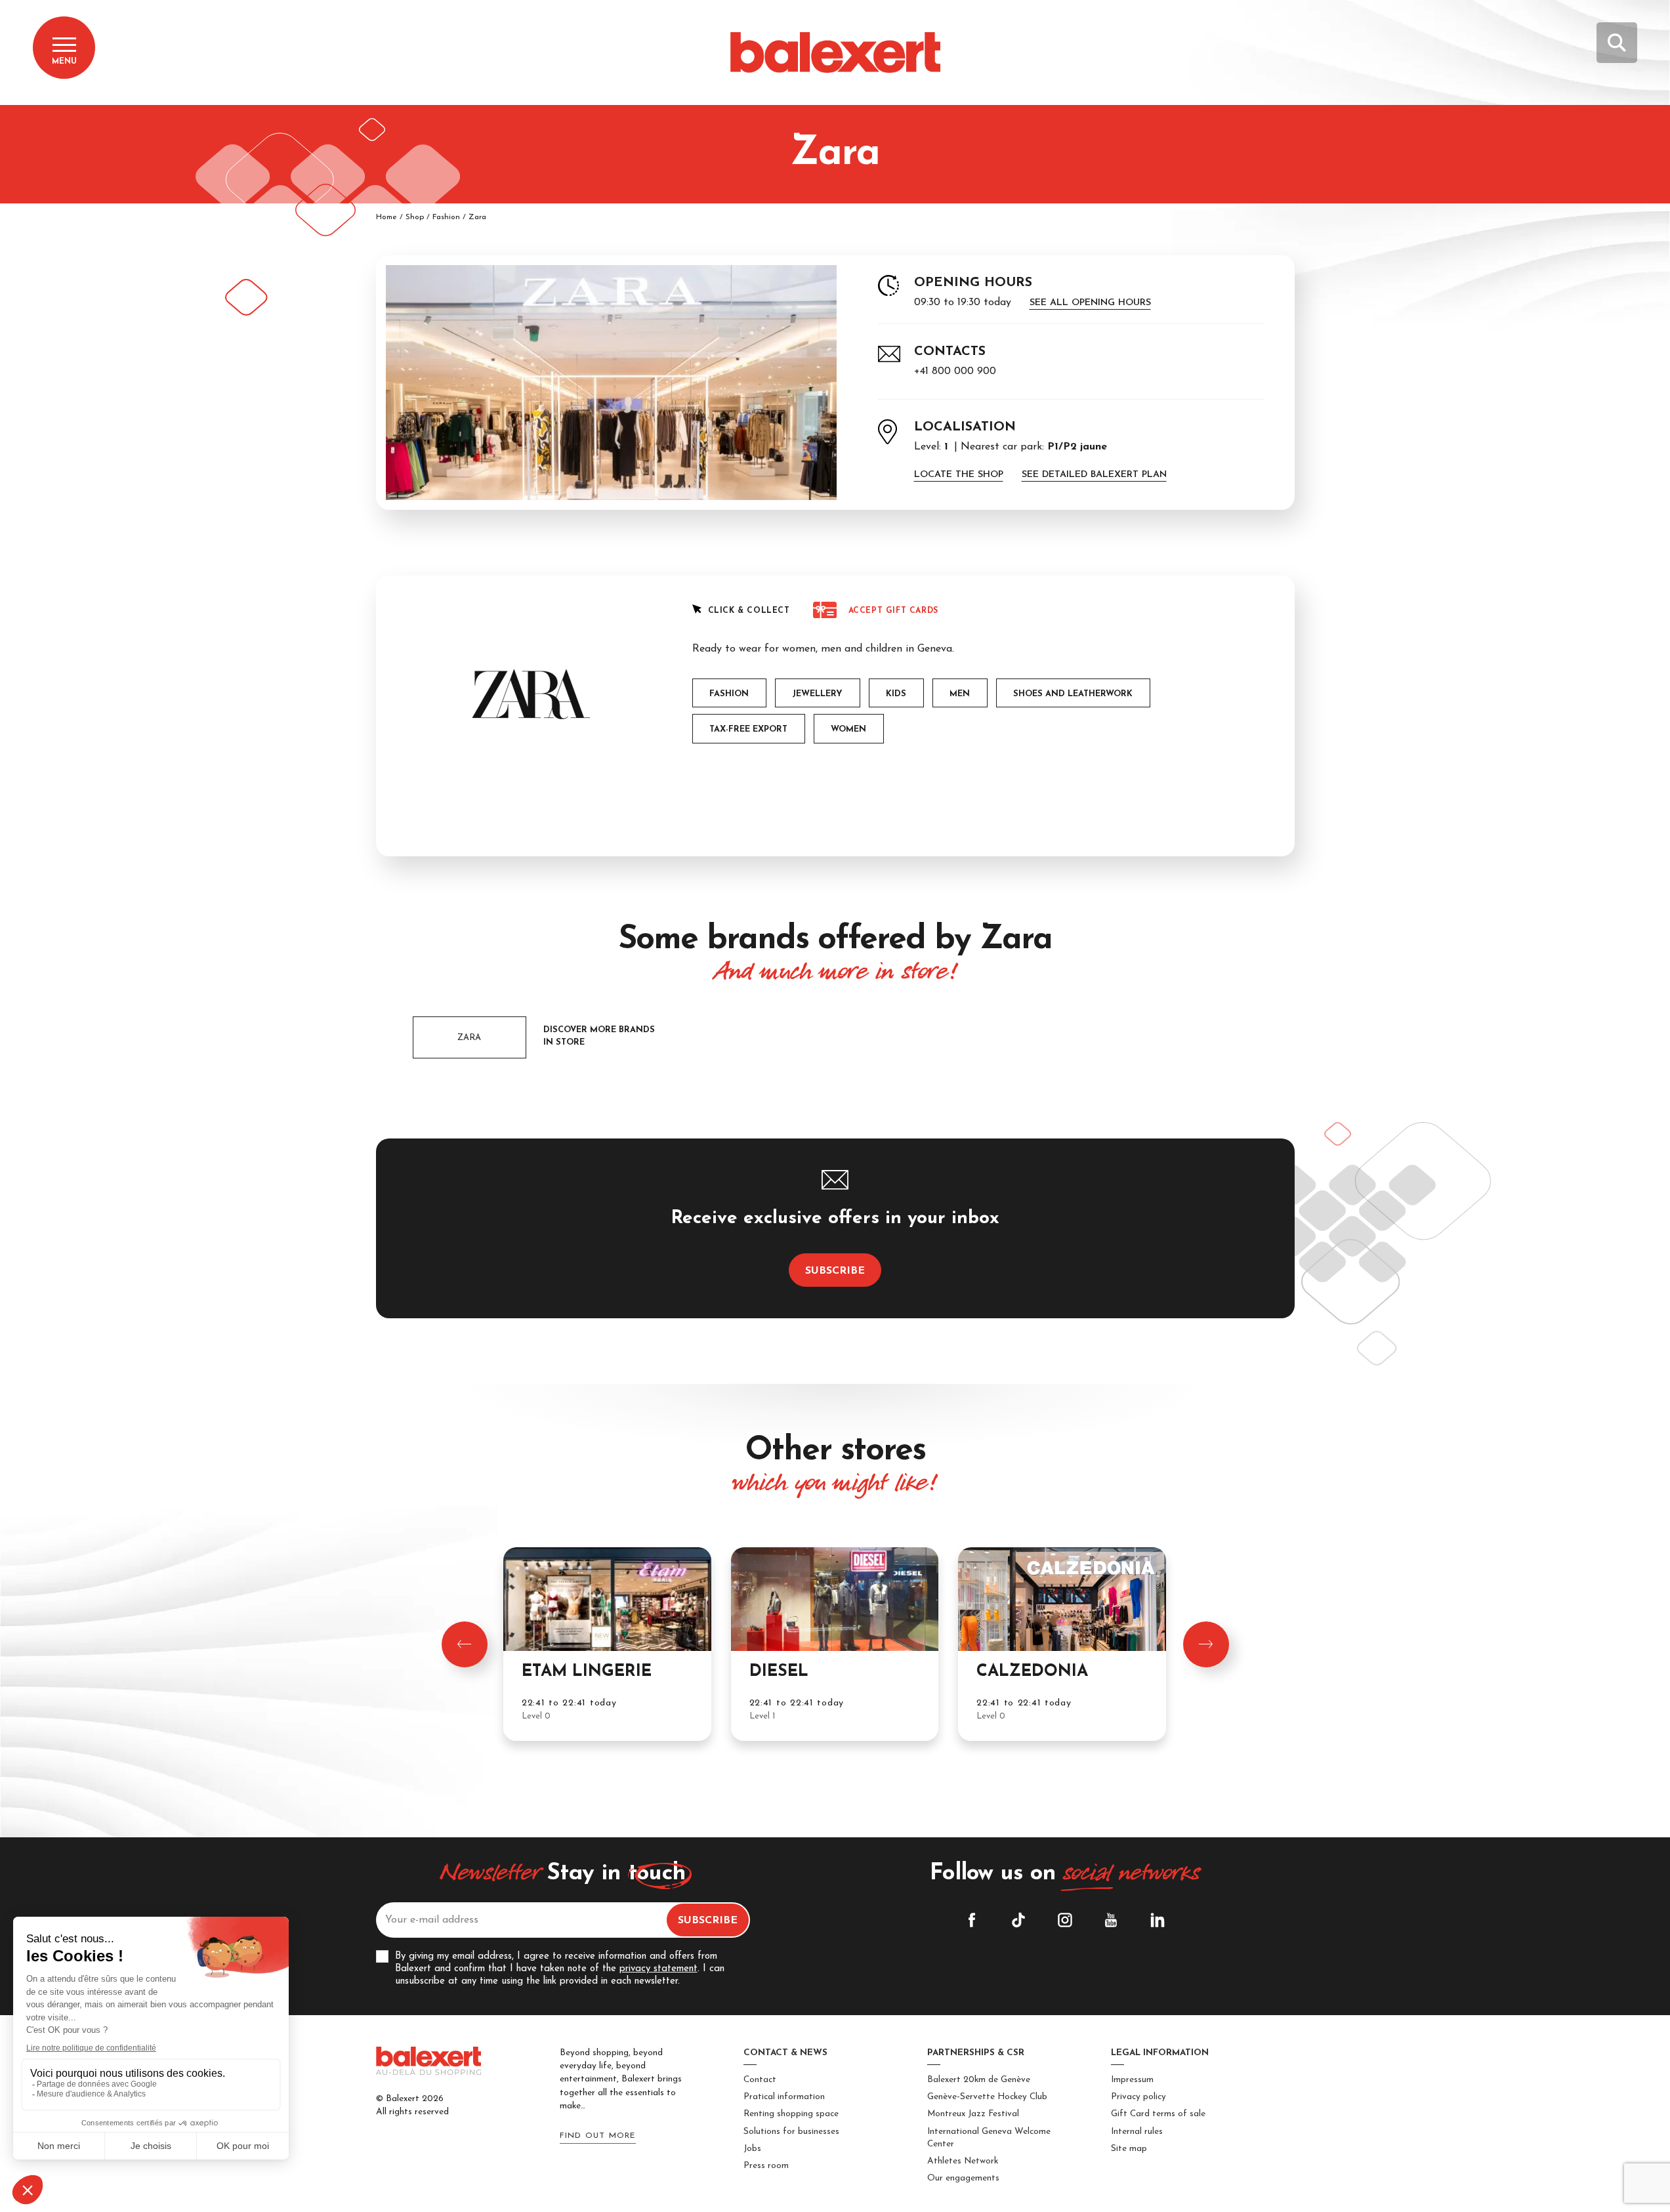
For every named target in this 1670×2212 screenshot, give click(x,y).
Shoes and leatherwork (1073, 694)
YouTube (1111, 1920)
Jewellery (817, 694)
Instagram (1065, 1920)
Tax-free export (748, 729)
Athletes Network (963, 2161)
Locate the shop (959, 475)
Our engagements (963, 2178)
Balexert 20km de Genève (979, 2080)
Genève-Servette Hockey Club (987, 2097)
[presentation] (465, 1644)
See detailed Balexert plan (1094, 475)
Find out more (598, 2136)
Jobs (752, 2149)
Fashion (446, 217)
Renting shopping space (791, 2114)
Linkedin (1158, 1920)
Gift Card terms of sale (1158, 2114)
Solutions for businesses (791, 2132)
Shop (415, 217)
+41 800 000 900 (955, 371)
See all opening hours (1090, 303)
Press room (766, 2166)
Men (960, 694)
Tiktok (1018, 1920)
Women (848, 729)
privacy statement (658, 1969)
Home (386, 217)
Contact (760, 2080)
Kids (896, 694)
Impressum (1132, 2080)
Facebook (972, 1920)
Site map (1129, 2149)
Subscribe (835, 1271)
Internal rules (1137, 2132)
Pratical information (784, 2097)
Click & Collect (749, 611)
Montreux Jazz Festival (973, 2114)
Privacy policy (1138, 2097)
